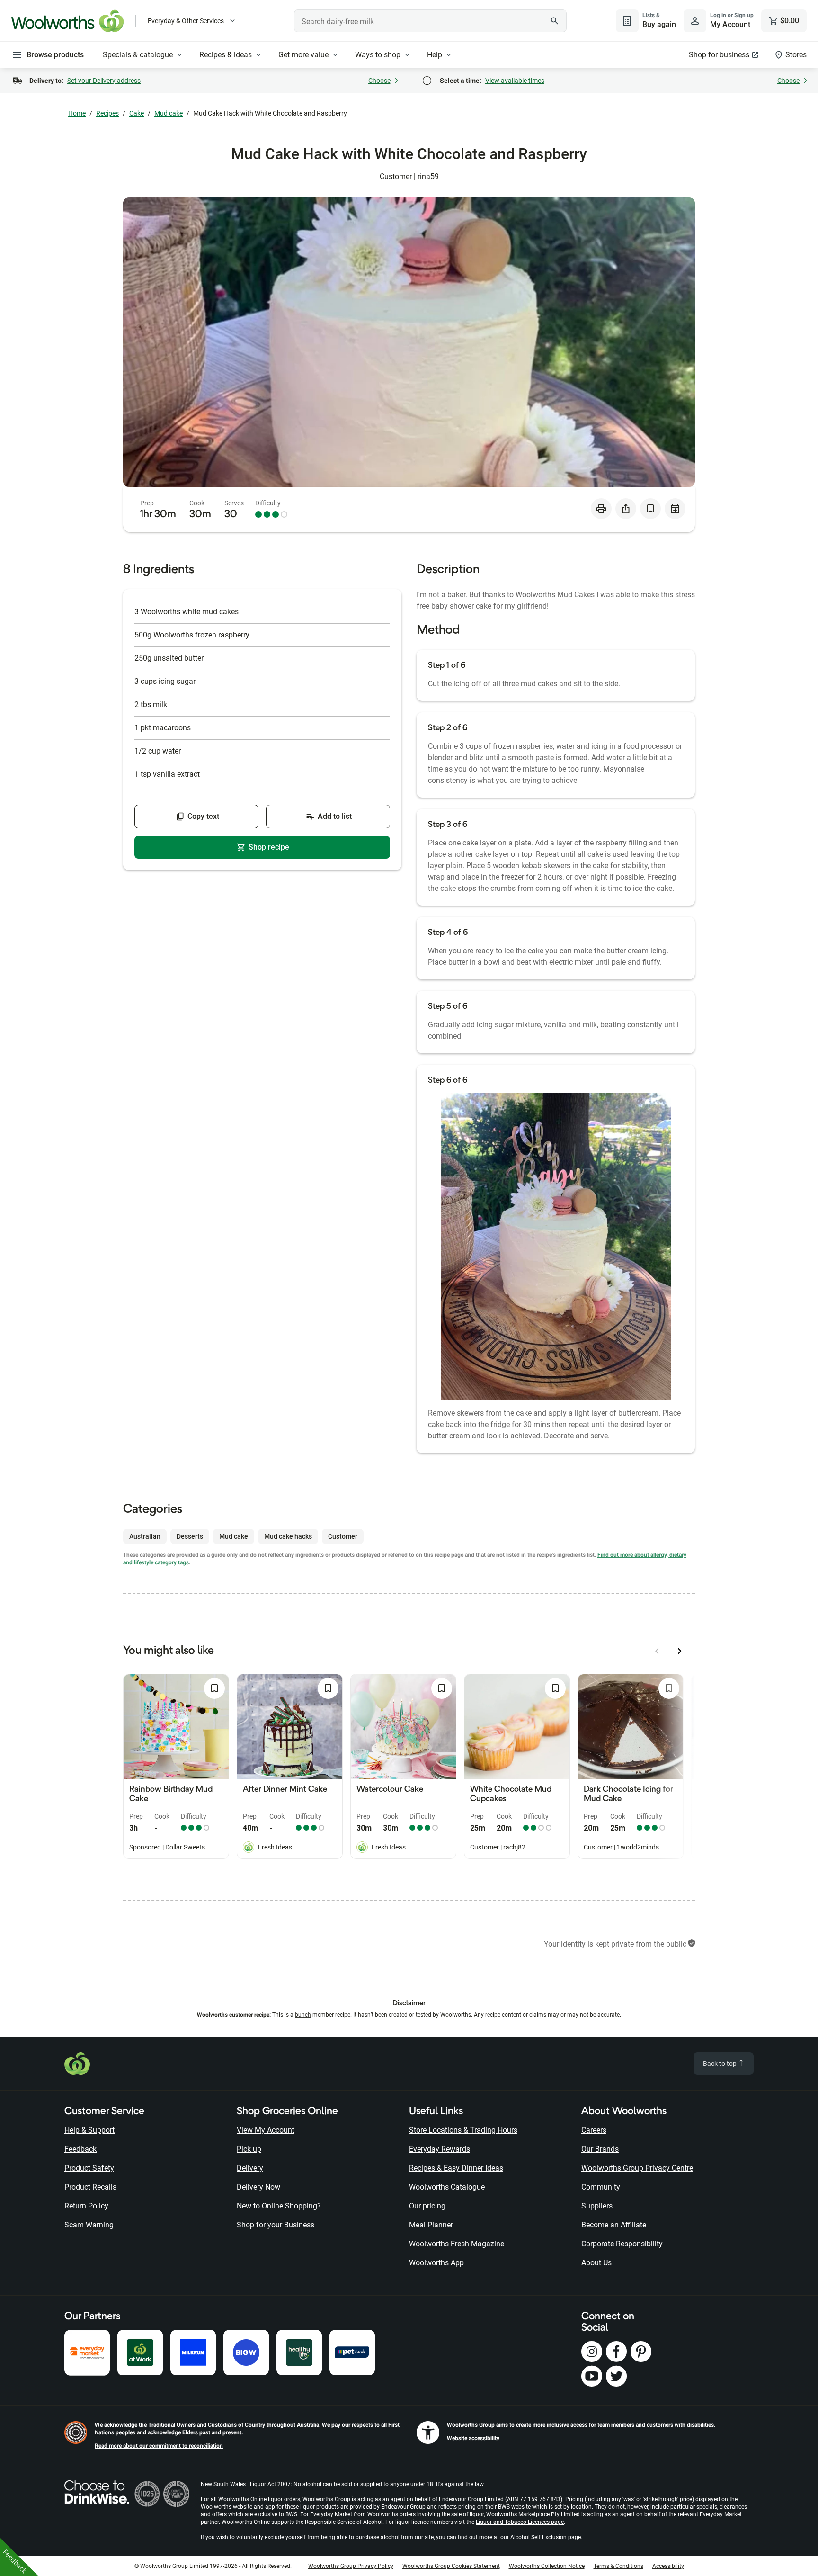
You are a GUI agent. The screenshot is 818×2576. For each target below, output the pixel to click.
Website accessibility (473, 2438)
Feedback (80, 2149)
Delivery (250, 2168)
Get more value (303, 55)
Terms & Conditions (618, 2566)
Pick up (249, 2149)
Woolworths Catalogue (447, 2187)
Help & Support (89, 2130)
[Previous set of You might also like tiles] (657, 1651)
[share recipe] (626, 509)
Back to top (720, 2064)
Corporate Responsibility (622, 2244)
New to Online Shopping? (279, 2206)
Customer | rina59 (409, 176)
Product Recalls (90, 2187)
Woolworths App (436, 2263)
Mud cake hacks (288, 1536)
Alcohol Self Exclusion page (546, 2537)
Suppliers (597, 2206)
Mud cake (169, 113)
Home (77, 113)
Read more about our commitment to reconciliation (159, 2446)
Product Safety (89, 2168)
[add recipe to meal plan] (675, 509)
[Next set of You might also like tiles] (680, 1651)
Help (435, 55)
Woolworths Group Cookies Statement (451, 2566)
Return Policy (86, 2206)
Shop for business (719, 55)
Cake (137, 113)
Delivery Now (258, 2187)
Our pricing (427, 2206)
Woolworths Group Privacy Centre (637, 2168)
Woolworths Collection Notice (547, 2566)
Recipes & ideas (226, 55)
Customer (343, 1536)
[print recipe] (601, 509)
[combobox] (430, 21)
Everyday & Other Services (186, 21)
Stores (796, 55)
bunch (303, 2015)
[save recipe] (650, 509)
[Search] (554, 21)
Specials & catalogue (138, 55)
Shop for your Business (276, 2225)
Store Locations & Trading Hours (463, 2130)
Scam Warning (89, 2225)
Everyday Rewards (440, 2149)
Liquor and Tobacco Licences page (520, 2522)
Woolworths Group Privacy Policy (351, 2566)
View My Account (266, 2130)
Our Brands (600, 2149)
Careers (594, 2130)
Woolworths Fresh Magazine (457, 2244)
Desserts (190, 1536)
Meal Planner (431, 2225)
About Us (596, 2263)
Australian (145, 1536)
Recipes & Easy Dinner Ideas (456, 2168)
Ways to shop (378, 55)
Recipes (107, 113)
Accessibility (668, 2566)
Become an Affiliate (614, 2225)
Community (601, 2187)
